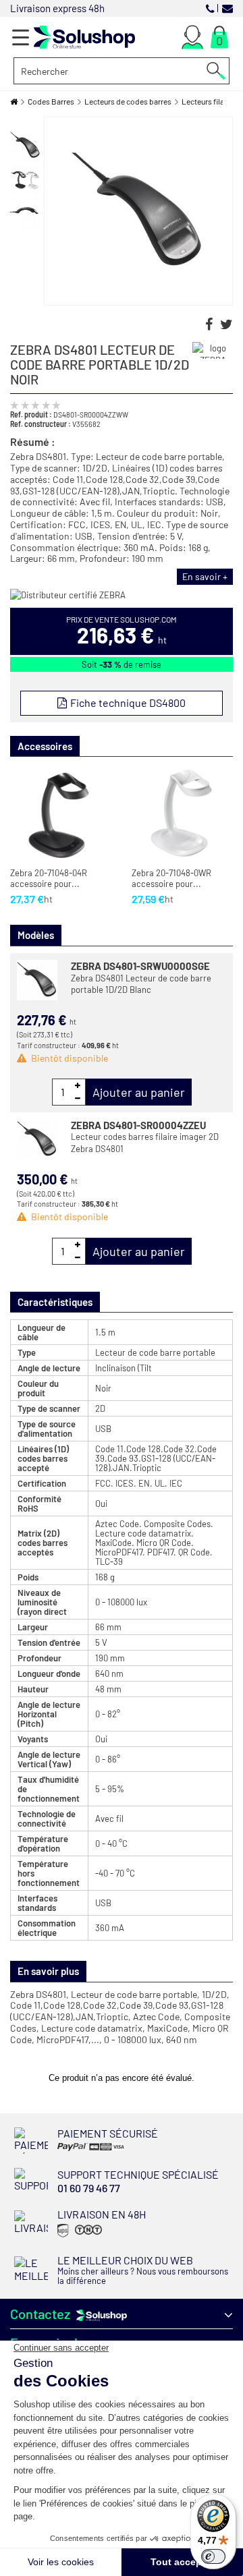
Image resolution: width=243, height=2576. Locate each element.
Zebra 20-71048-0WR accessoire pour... (171, 879)
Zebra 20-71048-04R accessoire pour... (49, 879)
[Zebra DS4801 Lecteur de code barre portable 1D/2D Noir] (25, 145)
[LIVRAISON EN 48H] (78, 2236)
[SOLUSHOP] (84, 37)
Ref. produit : (31, 414)
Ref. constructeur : (40, 424)
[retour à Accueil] (14, 102)
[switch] (213, 2556)
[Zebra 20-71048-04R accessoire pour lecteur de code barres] (61, 814)
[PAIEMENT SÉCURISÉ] (100, 2150)
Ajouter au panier (139, 1092)
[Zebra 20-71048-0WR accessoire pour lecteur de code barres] (182, 814)
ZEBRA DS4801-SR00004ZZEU (138, 1125)
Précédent (26, 123)
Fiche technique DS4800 (127, 703)
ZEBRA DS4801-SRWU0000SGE (140, 966)
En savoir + (205, 576)
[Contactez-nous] (227, 8)
